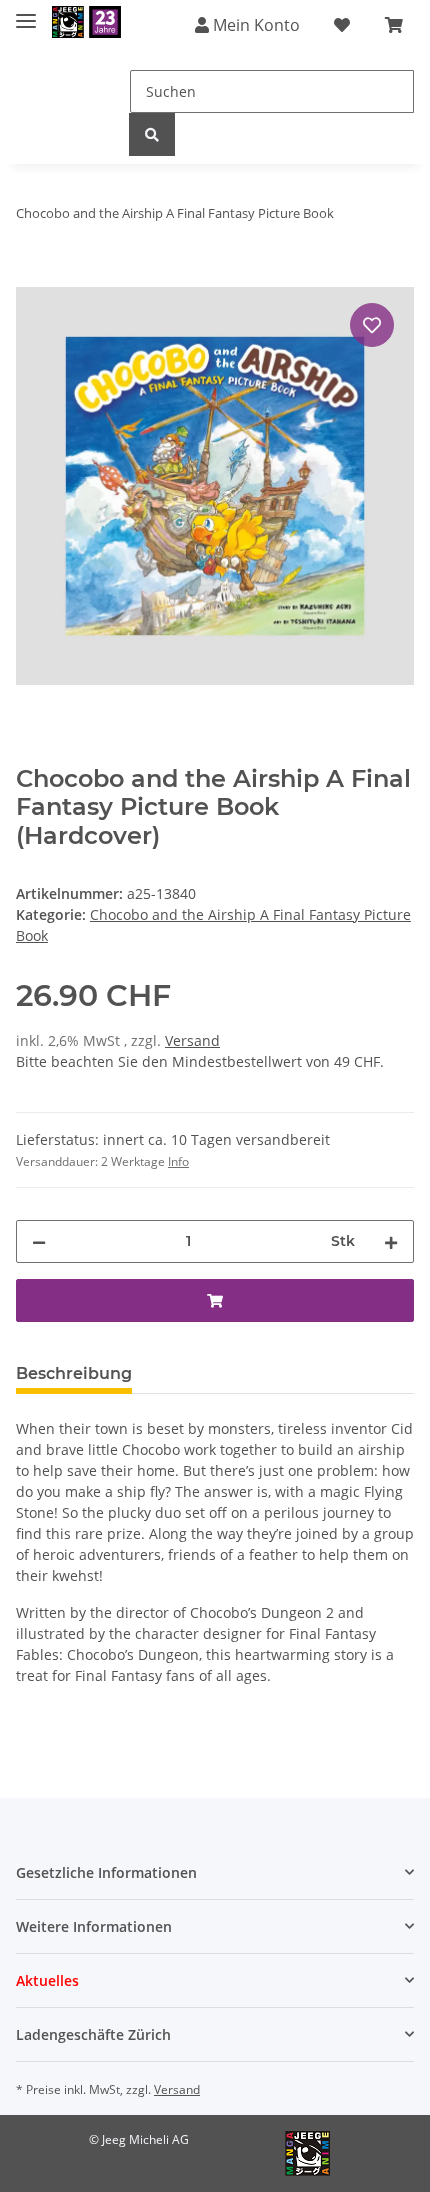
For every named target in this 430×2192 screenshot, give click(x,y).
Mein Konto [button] (254, 25)
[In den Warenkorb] (32, 276)
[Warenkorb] (394, 25)
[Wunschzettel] (342, 25)
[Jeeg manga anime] (86, 22)
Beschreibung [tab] (74, 1373)
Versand (192, 1040)
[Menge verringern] (39, 1241)
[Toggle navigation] (26, 12)
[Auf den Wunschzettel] (372, 325)
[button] (215, 1872)
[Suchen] (152, 134)
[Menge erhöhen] (391, 1241)
